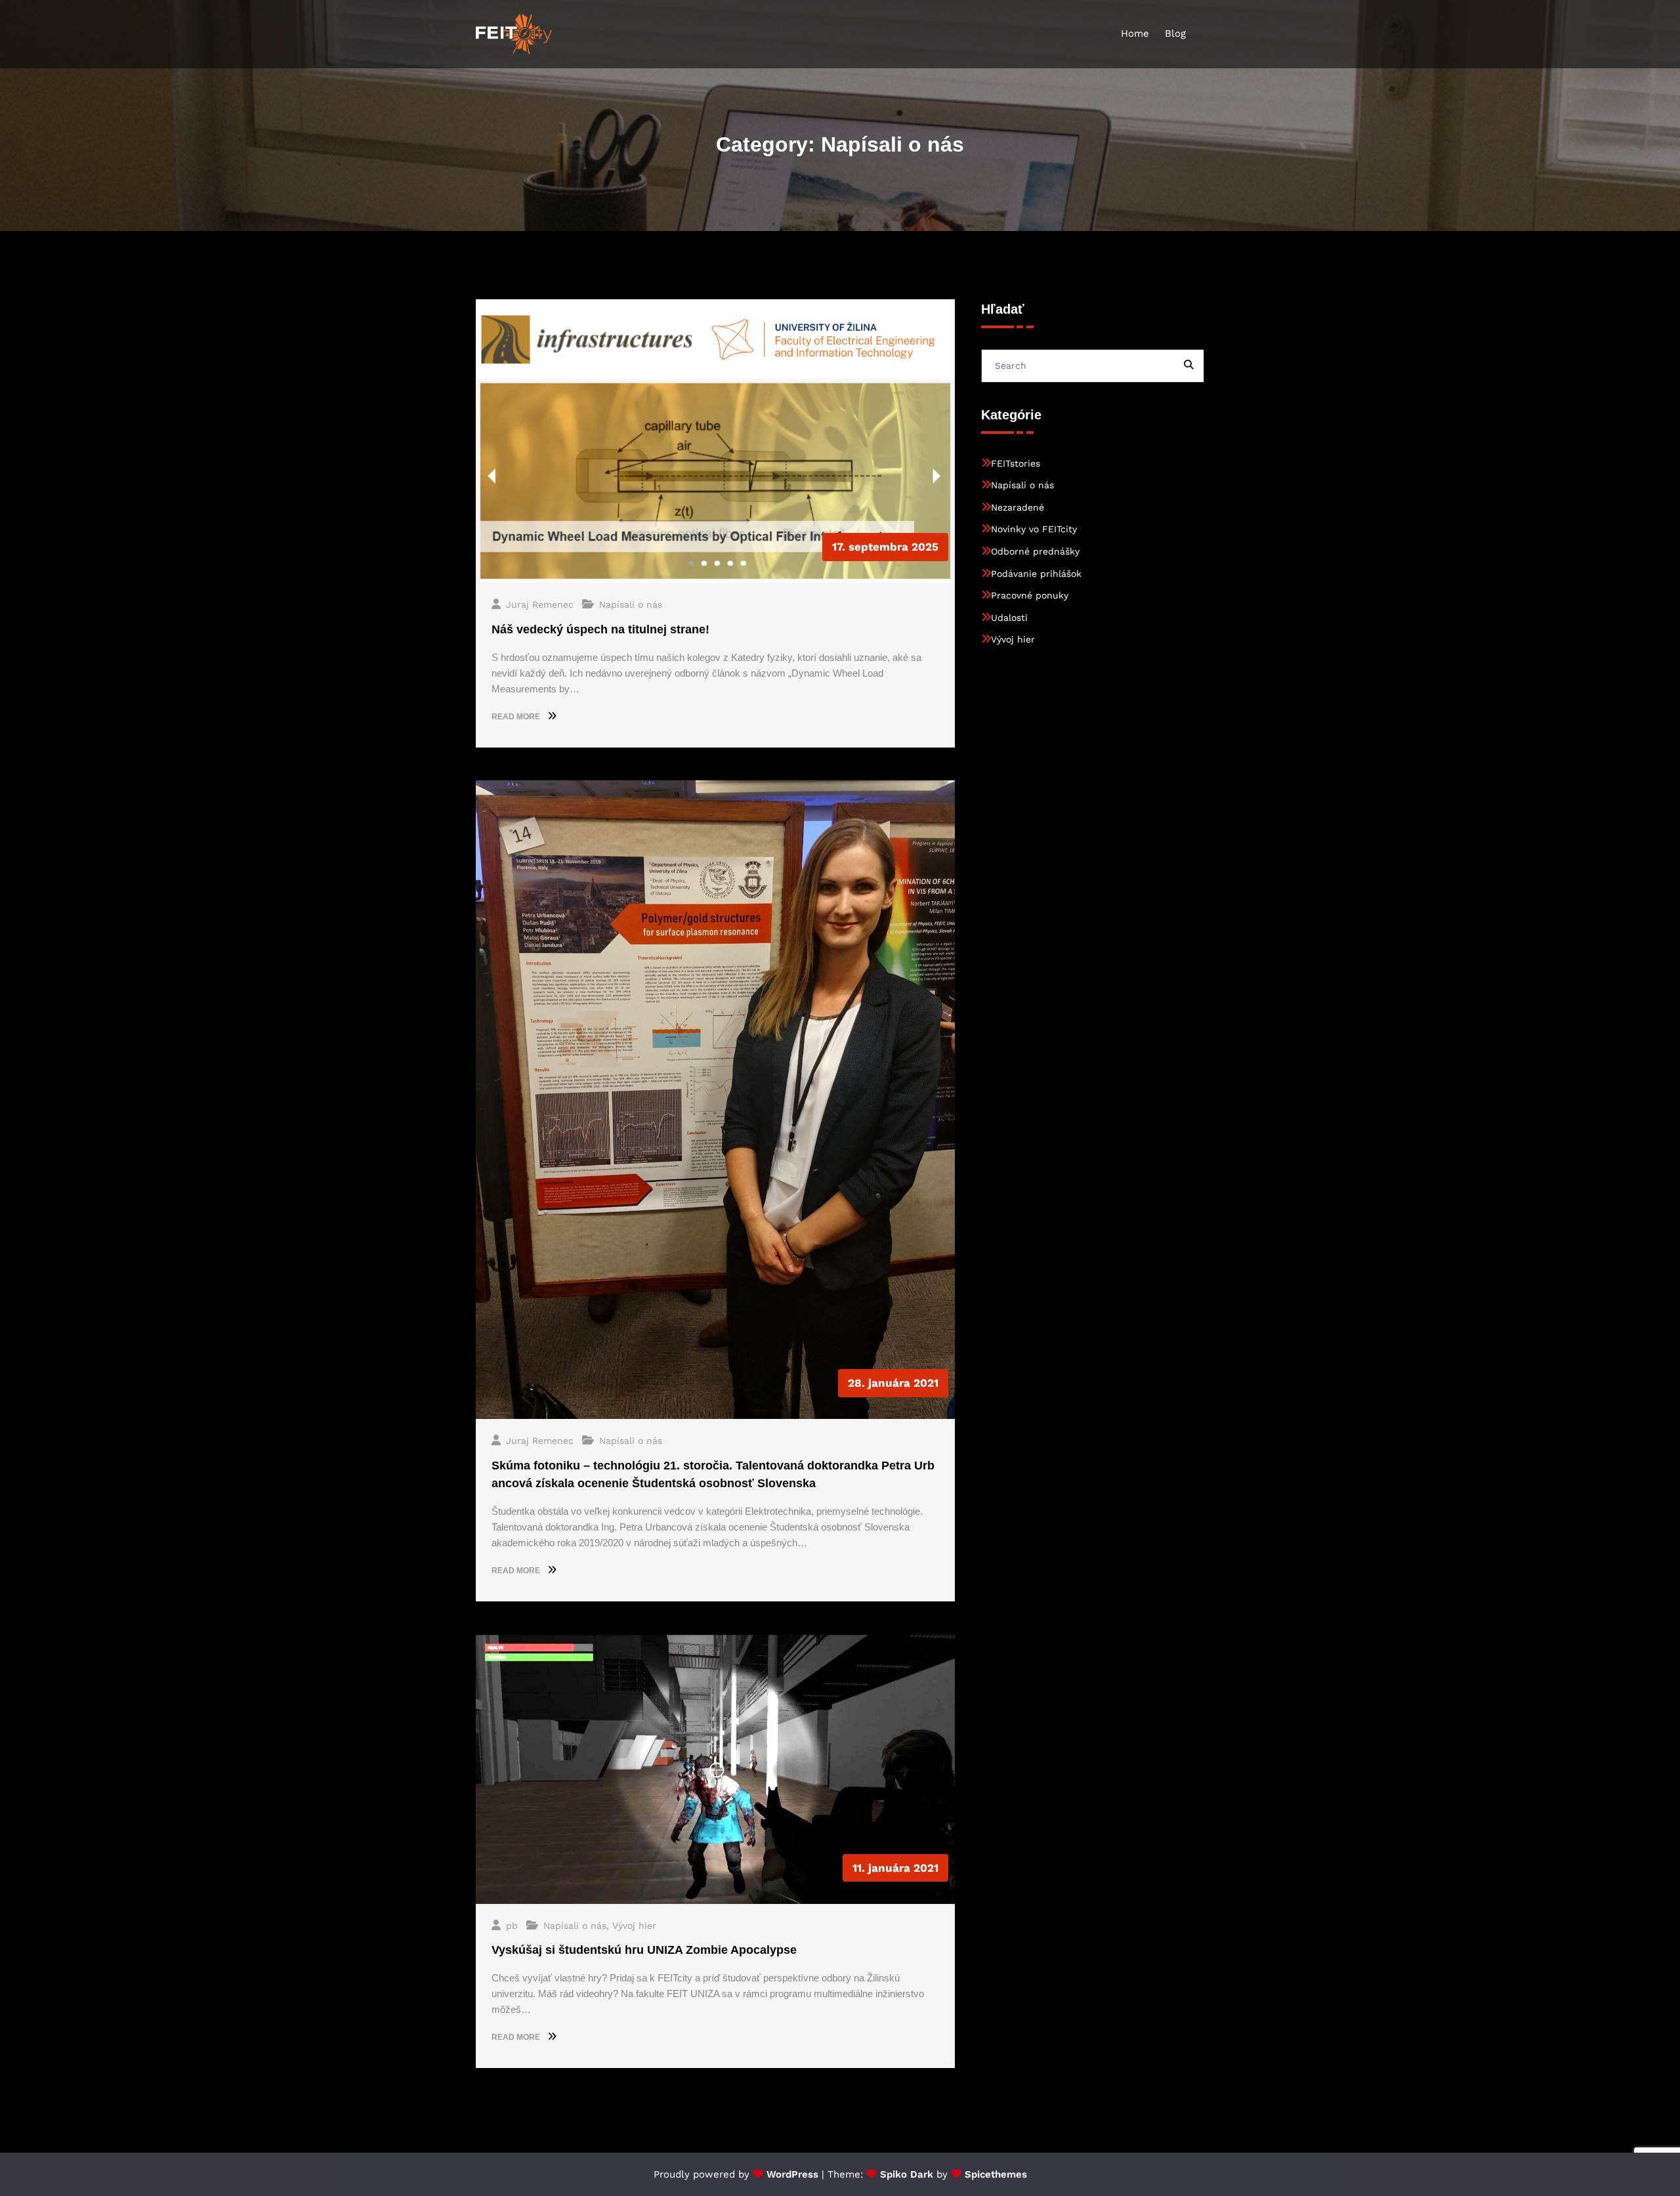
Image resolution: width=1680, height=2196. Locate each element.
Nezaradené (1018, 507)
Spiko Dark (907, 2174)
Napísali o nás (631, 604)
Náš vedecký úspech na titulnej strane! (600, 629)
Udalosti (1009, 618)
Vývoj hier (634, 1926)
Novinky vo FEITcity (1034, 529)
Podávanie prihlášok (1036, 574)
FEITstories (1016, 463)
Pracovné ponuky (1030, 595)
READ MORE (517, 717)
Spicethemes (996, 2174)
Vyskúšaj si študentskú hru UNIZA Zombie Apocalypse (644, 1950)
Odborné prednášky (1035, 551)
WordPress (792, 2174)
